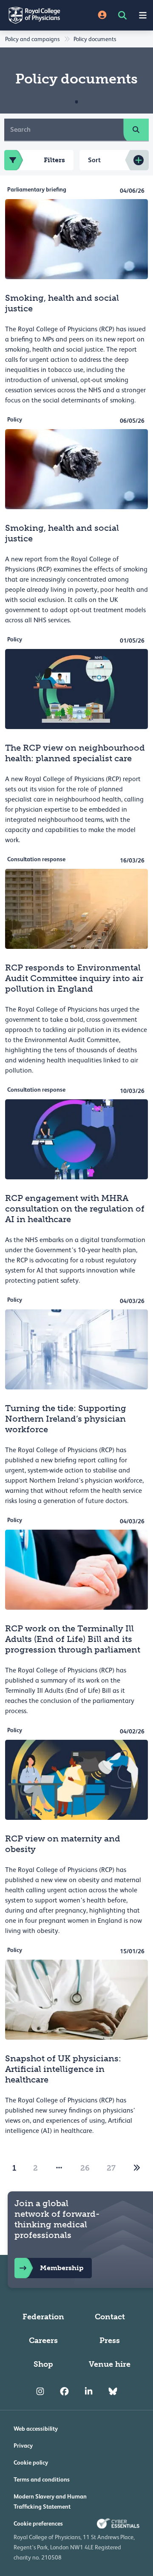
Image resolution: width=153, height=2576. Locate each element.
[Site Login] (102, 15)
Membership (62, 2268)
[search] (136, 130)
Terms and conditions (42, 2479)
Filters (54, 160)
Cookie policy (31, 2462)
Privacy (23, 2446)
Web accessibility (36, 2429)
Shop (43, 2364)
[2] (137, 2168)
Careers (43, 2340)
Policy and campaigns (32, 39)
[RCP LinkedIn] (89, 2391)
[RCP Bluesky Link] (113, 2391)
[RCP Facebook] (64, 2391)
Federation (43, 2317)
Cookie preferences (38, 2523)
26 (85, 2168)
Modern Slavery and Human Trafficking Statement (50, 2501)
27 (111, 2168)
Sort (94, 160)
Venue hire (110, 2364)
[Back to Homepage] (38, 15)
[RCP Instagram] (40, 2391)
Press (110, 2340)
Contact (110, 2317)
